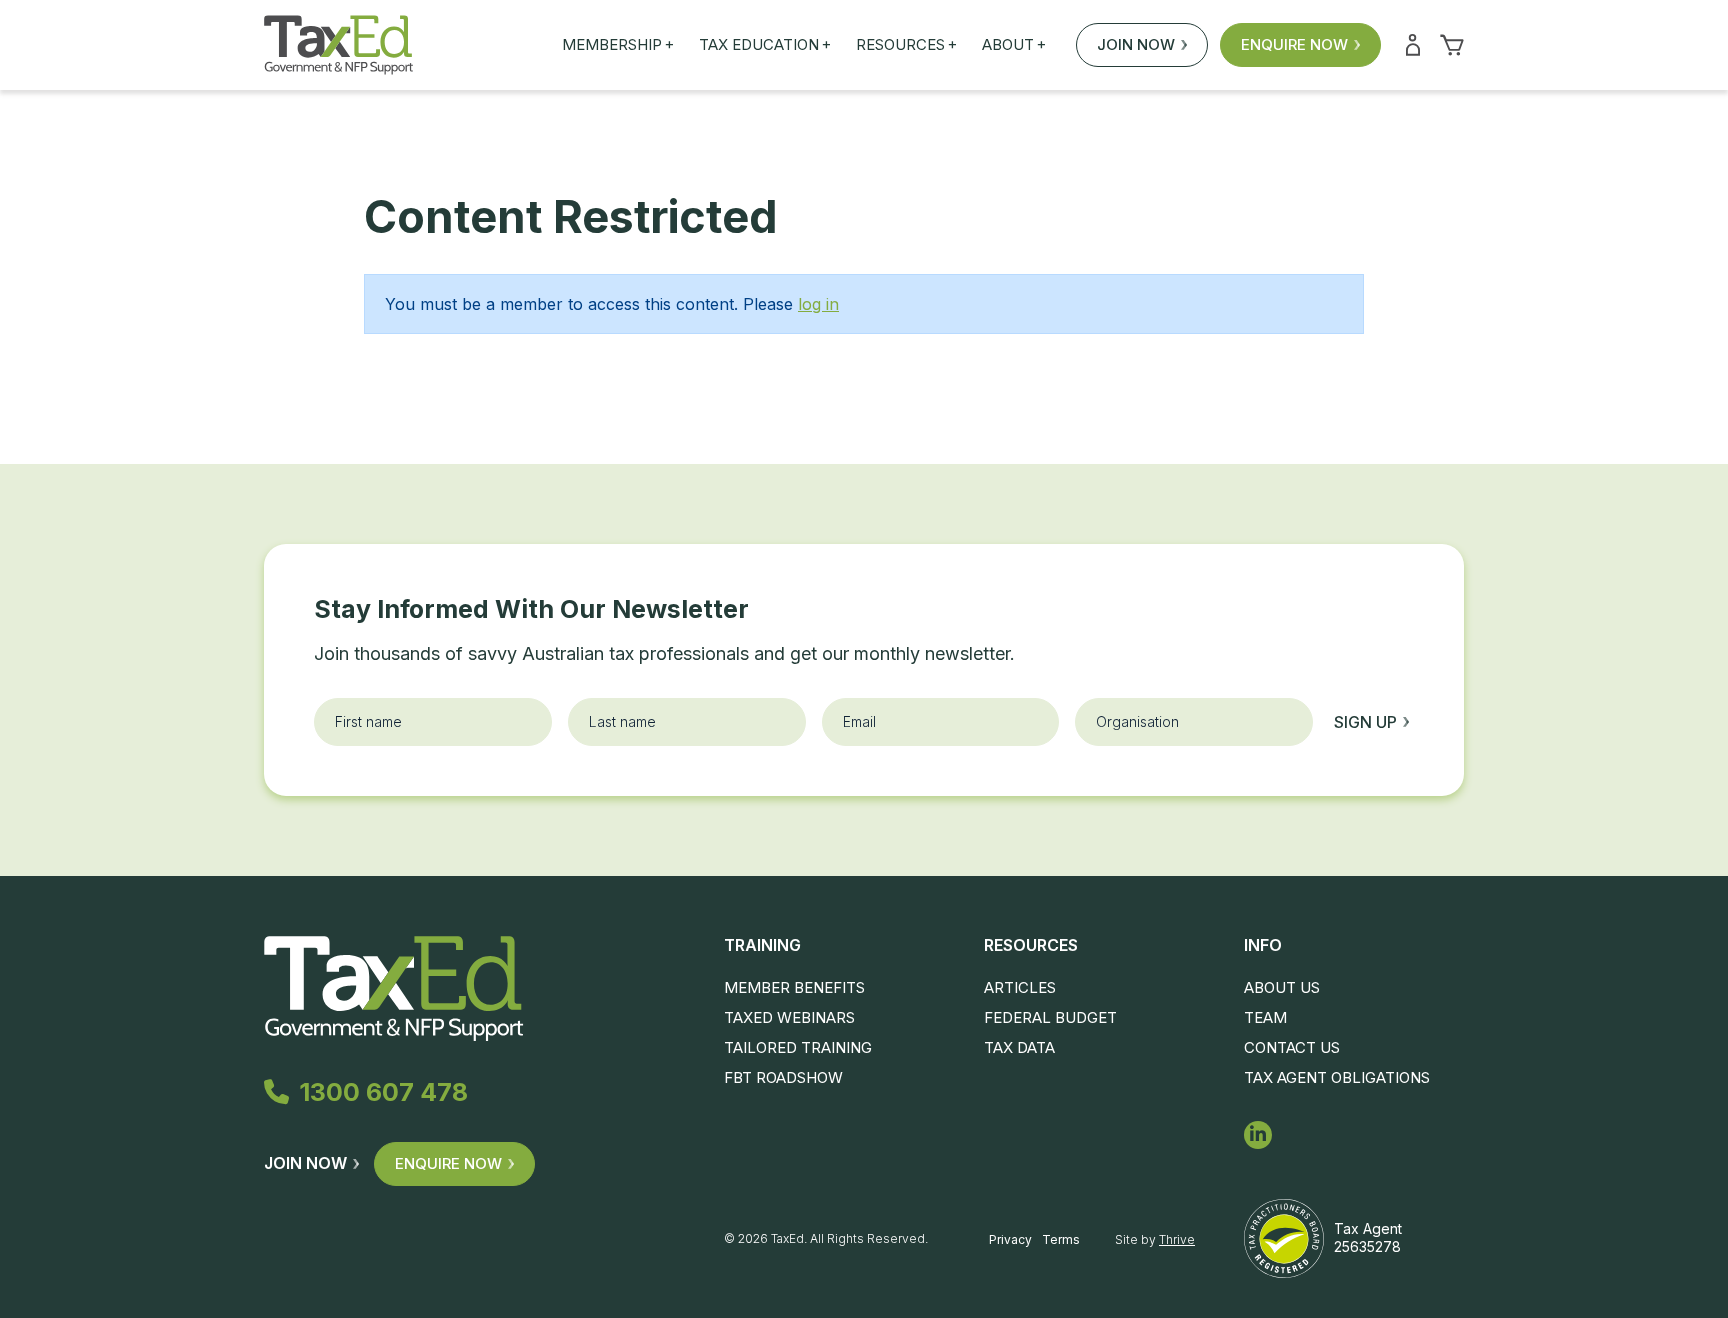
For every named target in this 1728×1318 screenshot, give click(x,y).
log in (818, 304)
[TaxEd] (338, 45)
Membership (618, 45)
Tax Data (1019, 1047)
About (1014, 45)
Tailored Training (798, 1047)
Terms (1061, 1239)
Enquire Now (1294, 44)
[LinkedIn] (1258, 1135)
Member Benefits (794, 987)
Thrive (1177, 1239)
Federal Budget (1050, 1017)
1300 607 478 (383, 1092)
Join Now (1136, 44)
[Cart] (1452, 45)
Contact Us (1292, 1047)
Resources (906, 45)
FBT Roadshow (783, 1077)
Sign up (1365, 722)
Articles (1020, 987)
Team (1265, 1017)
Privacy (1010, 1239)
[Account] (1413, 45)
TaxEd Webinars (789, 1017)
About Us (1282, 987)
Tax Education (765, 45)
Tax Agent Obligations (1337, 1077)
